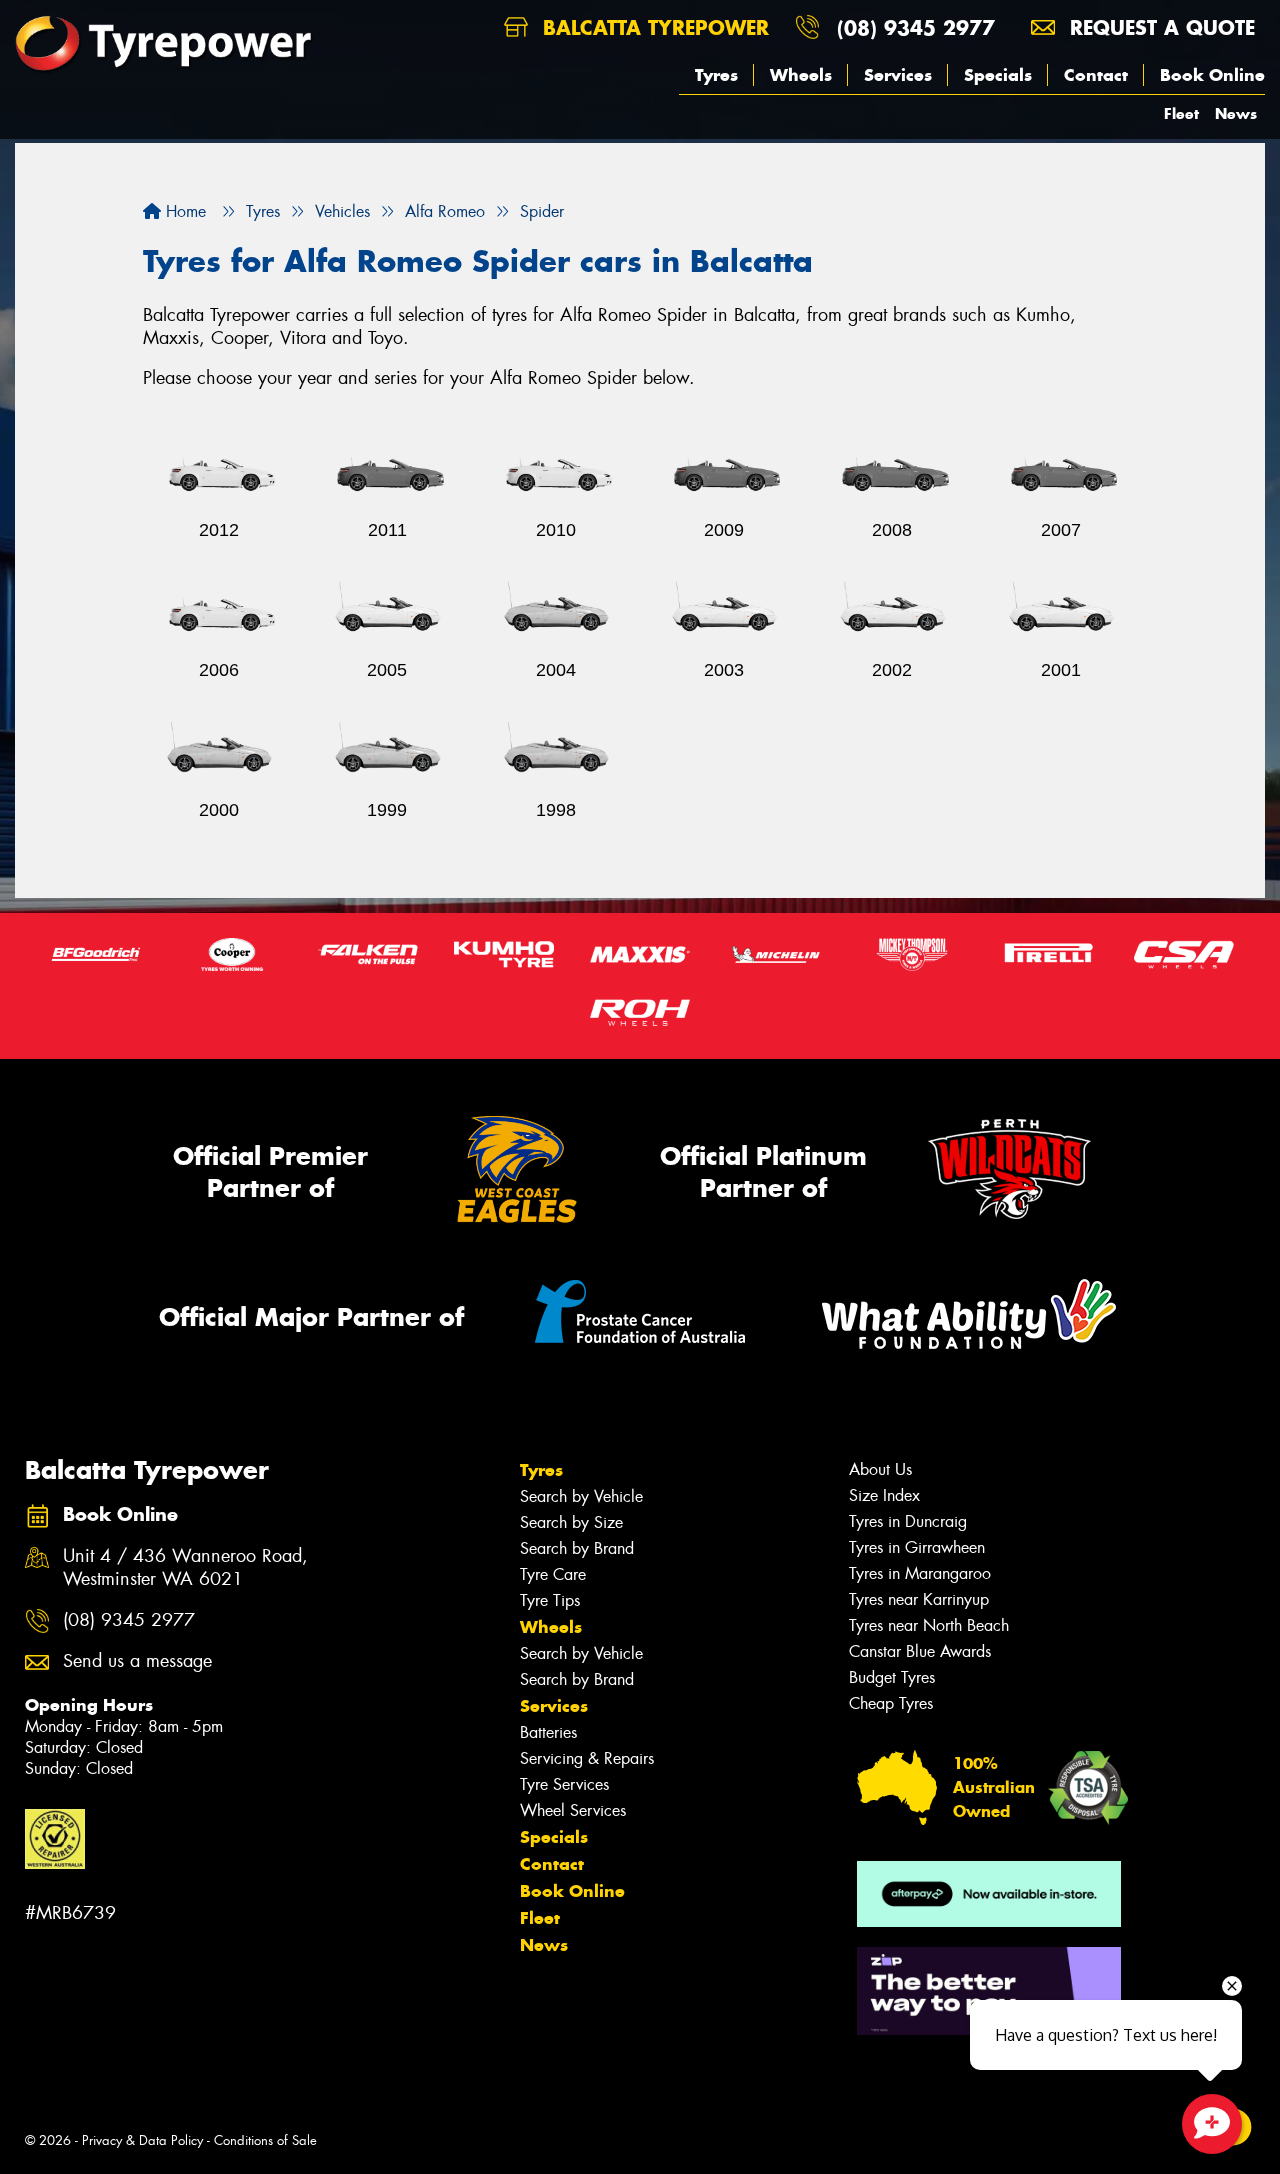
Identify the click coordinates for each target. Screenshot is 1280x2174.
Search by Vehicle (581, 1496)
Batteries (548, 1732)
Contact (1096, 75)
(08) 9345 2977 (916, 27)
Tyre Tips (550, 1600)
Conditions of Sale (265, 2140)
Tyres (716, 75)
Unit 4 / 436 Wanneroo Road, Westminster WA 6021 (185, 1568)
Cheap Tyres (891, 1703)
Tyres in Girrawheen (917, 1547)
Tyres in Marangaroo (920, 1573)
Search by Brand (577, 1548)
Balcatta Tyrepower (652, 27)
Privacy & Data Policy (142, 2140)
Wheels (801, 75)
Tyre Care (553, 1574)
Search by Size (571, 1522)
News (1236, 113)
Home (183, 211)
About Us (880, 1469)
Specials (998, 75)
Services (898, 75)
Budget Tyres (892, 1677)
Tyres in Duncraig (908, 1521)
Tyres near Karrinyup (919, 1599)
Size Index (884, 1495)
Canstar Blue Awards (920, 1651)
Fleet (1181, 113)
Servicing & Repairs (587, 1758)
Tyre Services (564, 1784)
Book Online (1212, 75)
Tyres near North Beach (929, 1625)
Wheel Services (573, 1810)
